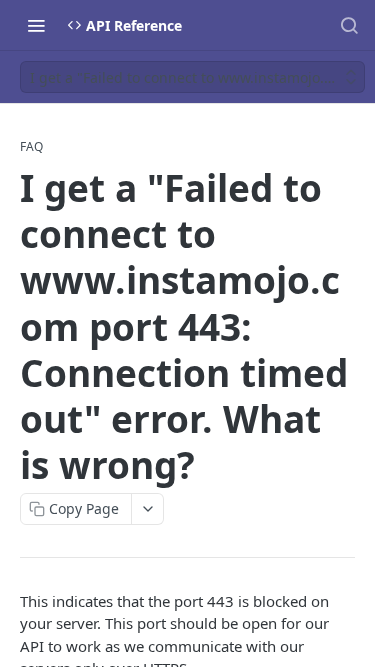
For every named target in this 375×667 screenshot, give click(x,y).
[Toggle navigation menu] (36, 25)
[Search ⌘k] (349, 25)
